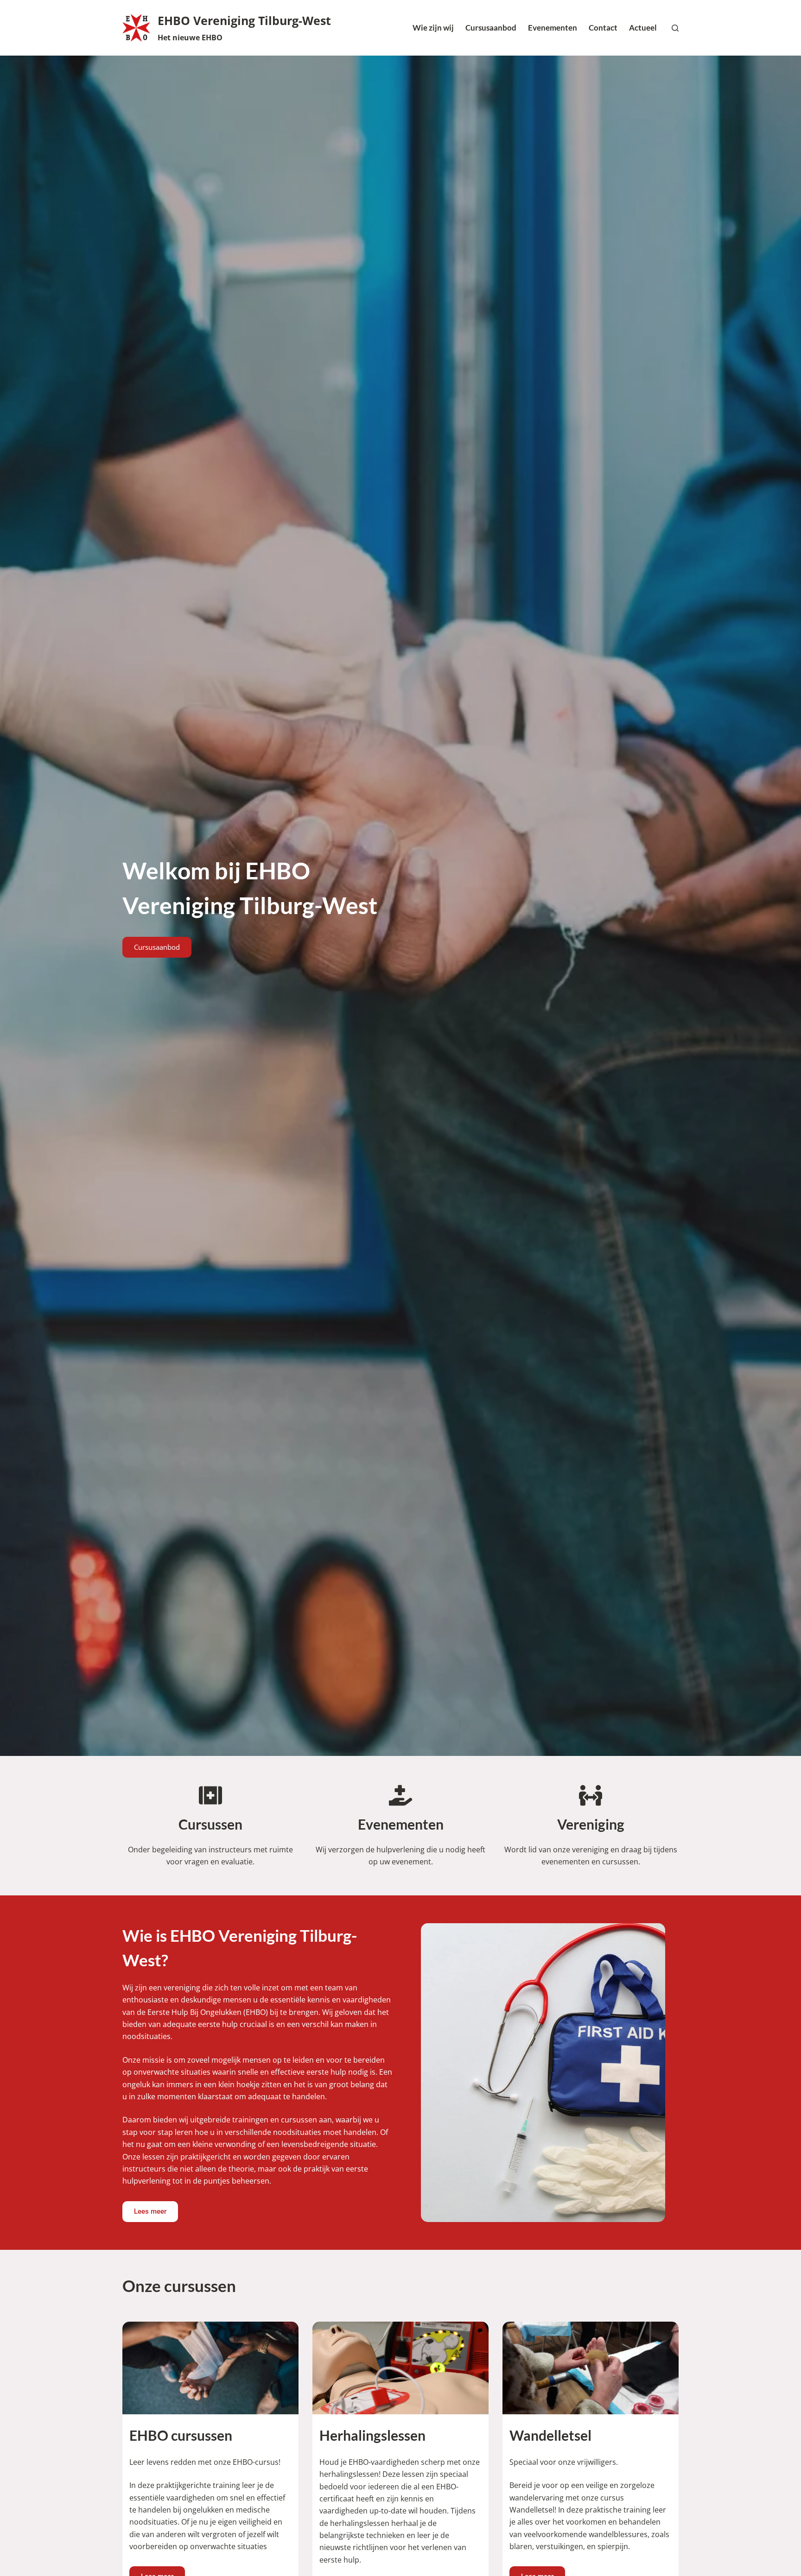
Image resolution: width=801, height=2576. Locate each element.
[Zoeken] (675, 28)
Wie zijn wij (433, 28)
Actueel (643, 28)
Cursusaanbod (491, 28)
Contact (603, 28)
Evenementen (553, 28)
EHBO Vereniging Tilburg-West (244, 20)
